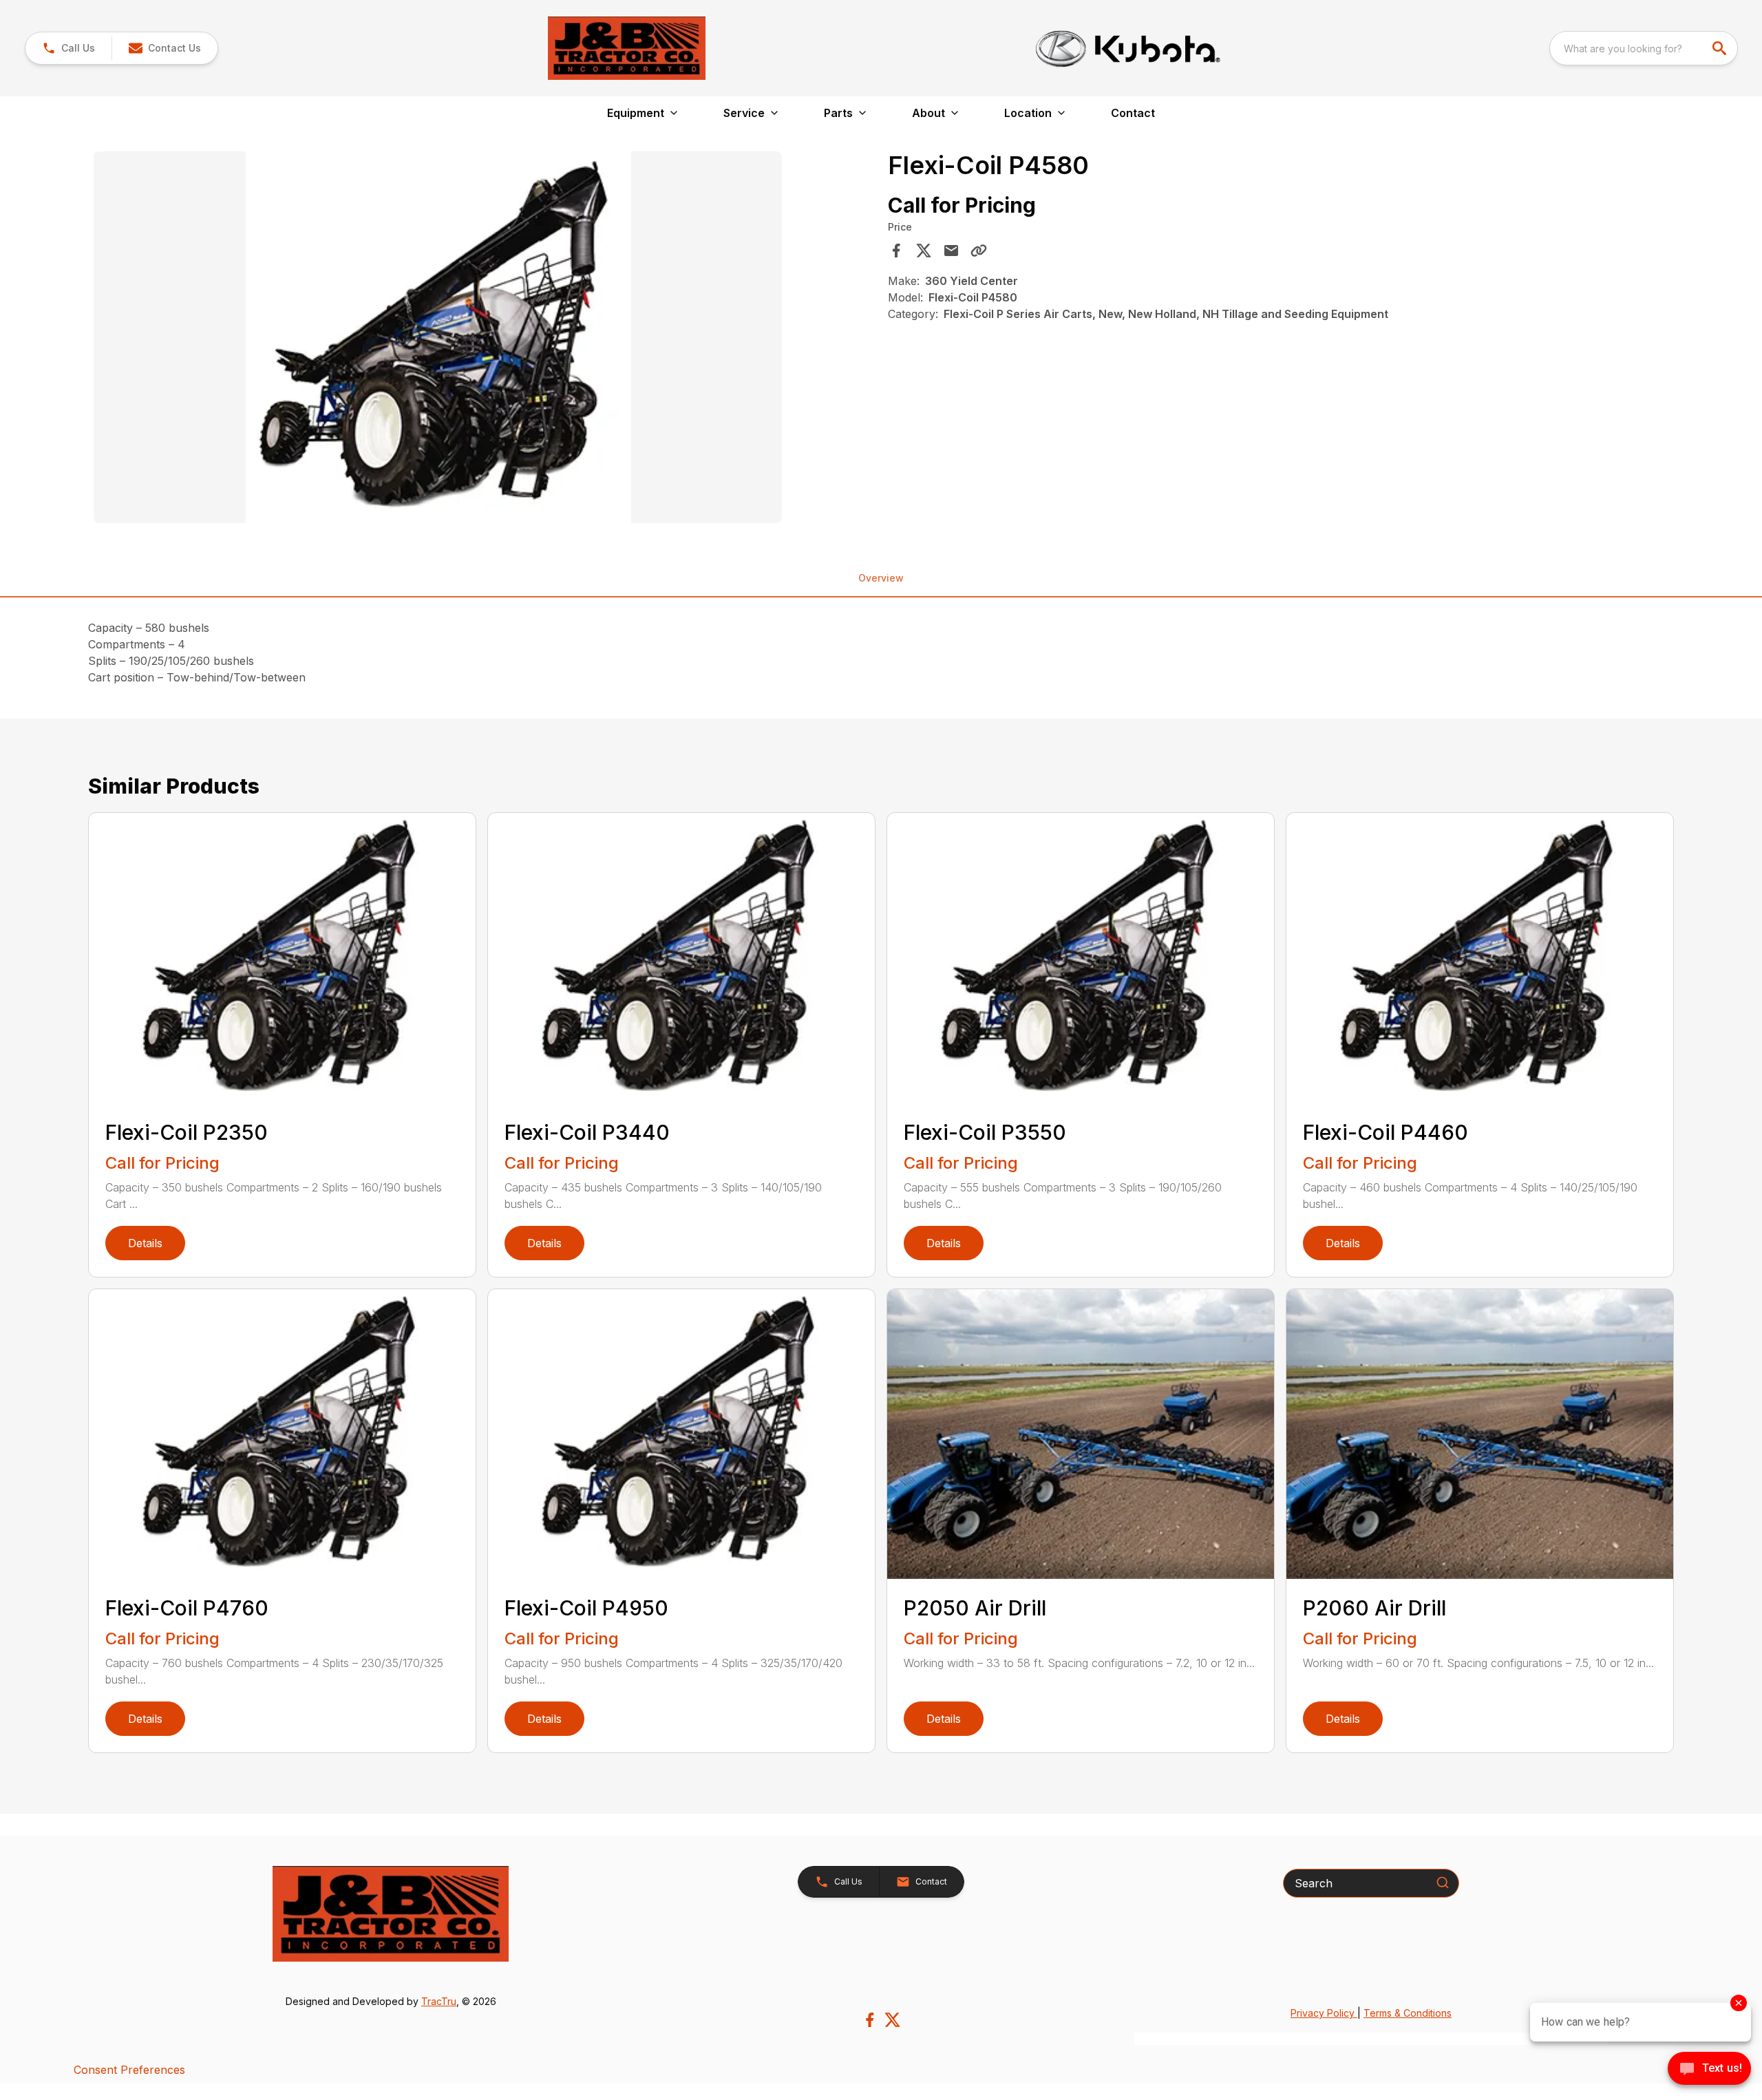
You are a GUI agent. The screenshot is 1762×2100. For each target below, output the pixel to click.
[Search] (1443, 1882)
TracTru (439, 2001)
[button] (68, 48)
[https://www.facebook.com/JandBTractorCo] (870, 2020)
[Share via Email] (951, 251)
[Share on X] (924, 251)
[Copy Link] (979, 251)
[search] (1721, 48)
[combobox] (1644, 48)
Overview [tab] (881, 578)
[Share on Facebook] (896, 251)
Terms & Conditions (1408, 2013)
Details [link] (145, 1243)
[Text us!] (1709, 2070)
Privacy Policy (1324, 2013)
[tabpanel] (484, 339)
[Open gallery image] (438, 337)
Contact (1133, 113)
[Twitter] (892, 2020)
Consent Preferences (129, 2070)
